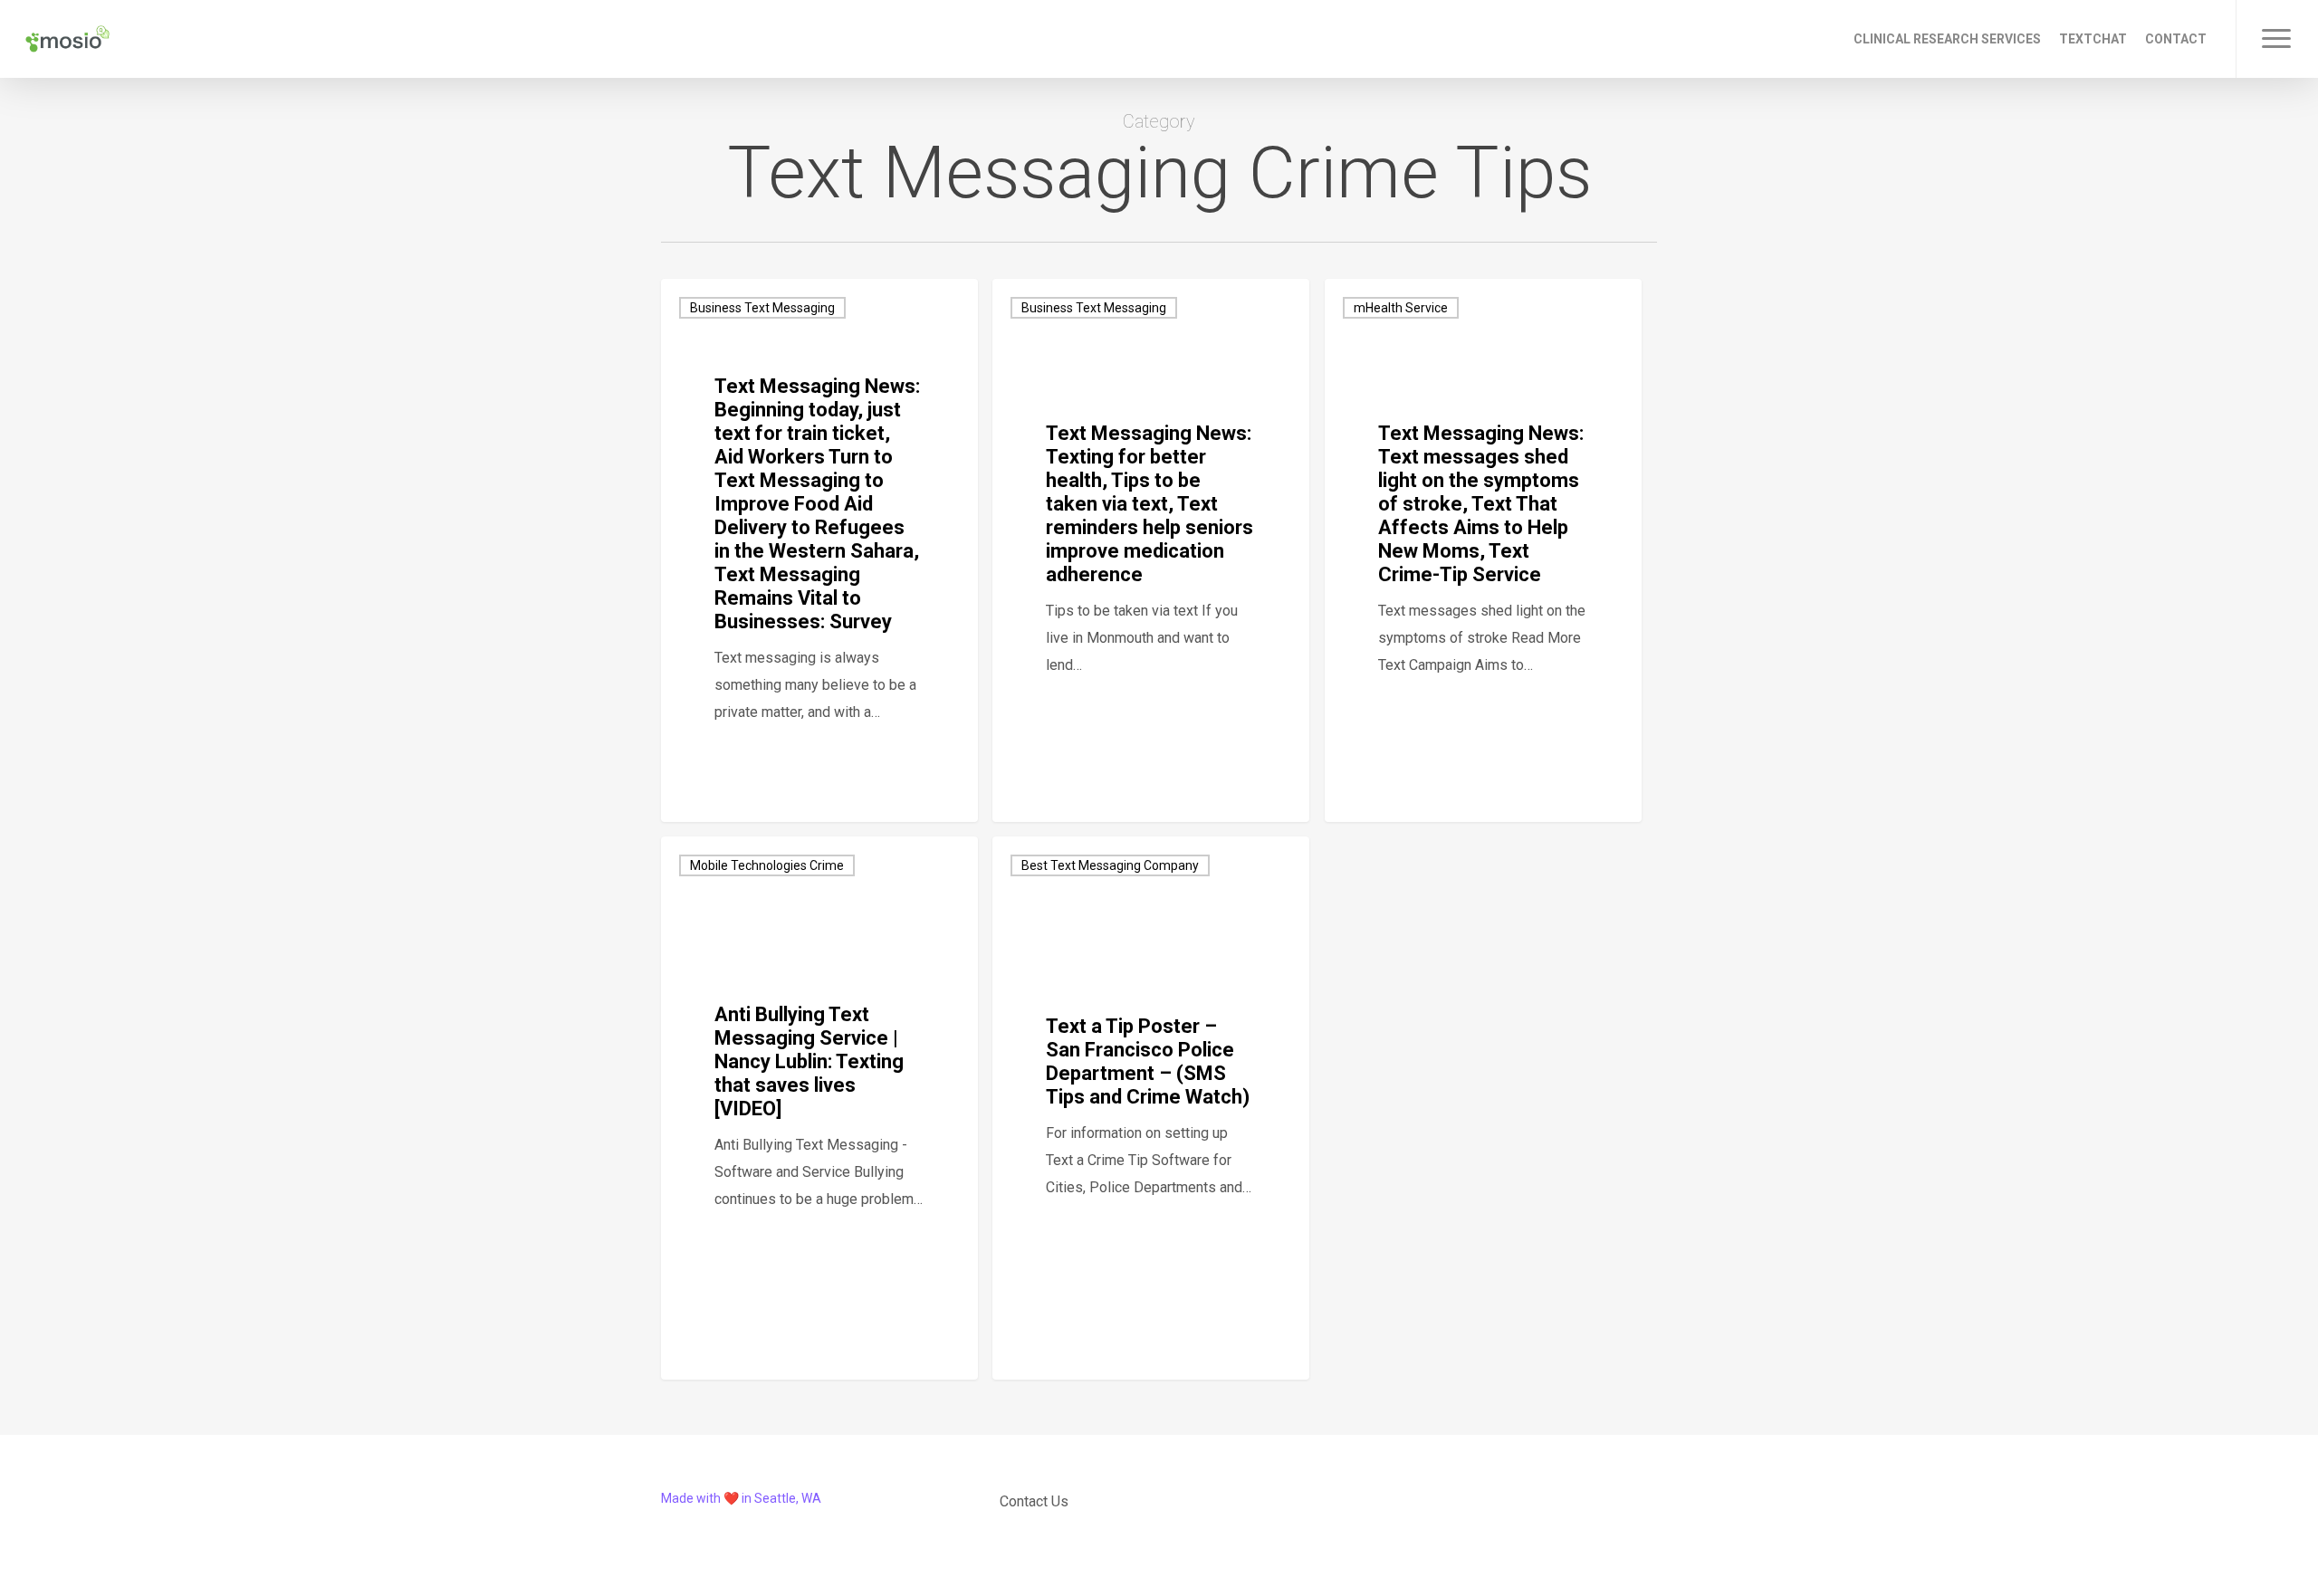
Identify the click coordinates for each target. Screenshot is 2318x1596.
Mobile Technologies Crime (767, 865)
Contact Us (1034, 1501)
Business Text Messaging (762, 308)
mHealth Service (1401, 308)
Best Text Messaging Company (1110, 865)
